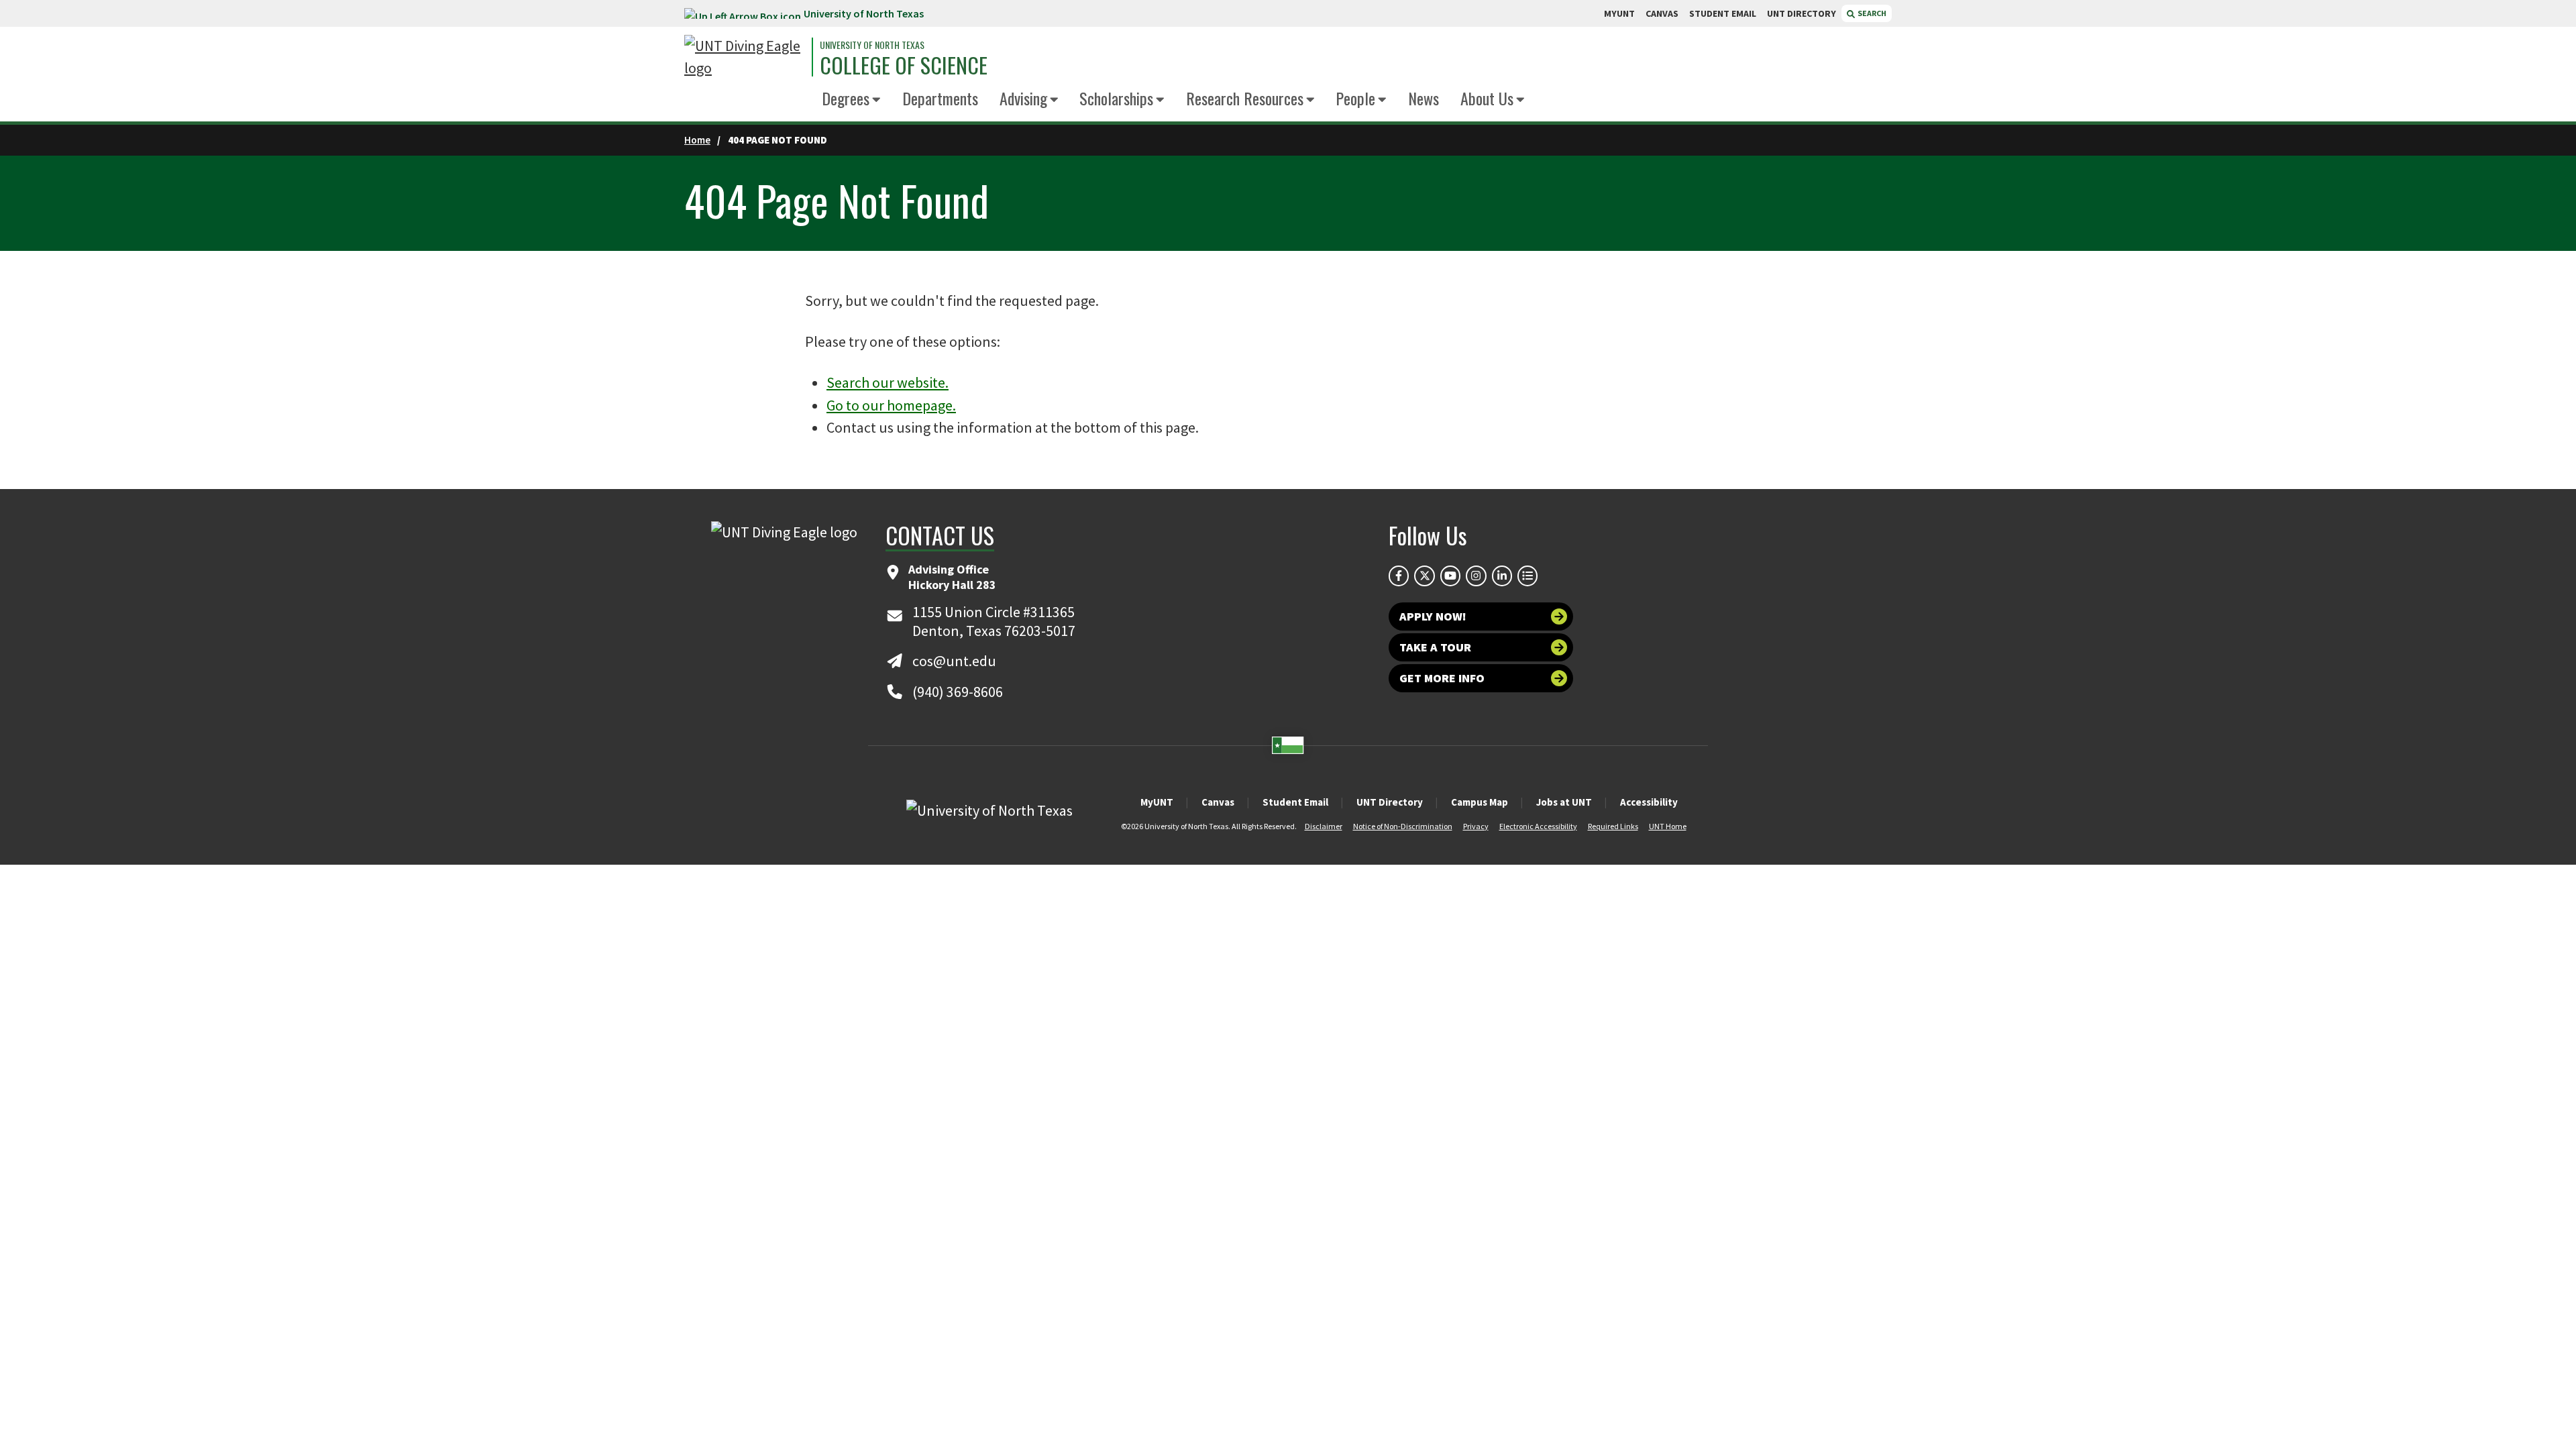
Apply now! (1433, 616)
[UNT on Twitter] (1424, 576)
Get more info (1442, 678)
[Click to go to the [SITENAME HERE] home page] (745, 57)
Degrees (846, 98)
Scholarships (1116, 98)
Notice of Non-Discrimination (1403, 826)
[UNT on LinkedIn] (1502, 576)
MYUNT (1619, 13)
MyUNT (1157, 802)
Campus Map (1480, 802)
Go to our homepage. (891, 405)
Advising (1023, 98)
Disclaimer (1324, 826)
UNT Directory (1390, 802)
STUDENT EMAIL (1723, 13)
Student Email (1295, 802)
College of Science (904, 65)
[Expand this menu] (876, 100)
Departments (940, 98)
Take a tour (1435, 647)
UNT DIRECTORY (1802, 13)
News (1424, 98)
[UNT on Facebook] (1399, 576)
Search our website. (888, 382)
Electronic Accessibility (1538, 826)
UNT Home (1668, 826)
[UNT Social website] (1527, 576)
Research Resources (1245, 98)
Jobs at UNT (1564, 802)
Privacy (1476, 826)
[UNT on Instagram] (1476, 576)
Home (697, 140)
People (1355, 98)
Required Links (1613, 826)
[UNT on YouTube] (1450, 576)
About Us (1487, 98)
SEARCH (1871, 13)
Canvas (1218, 802)
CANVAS (1662, 13)
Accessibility (1649, 802)
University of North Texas (864, 13)
